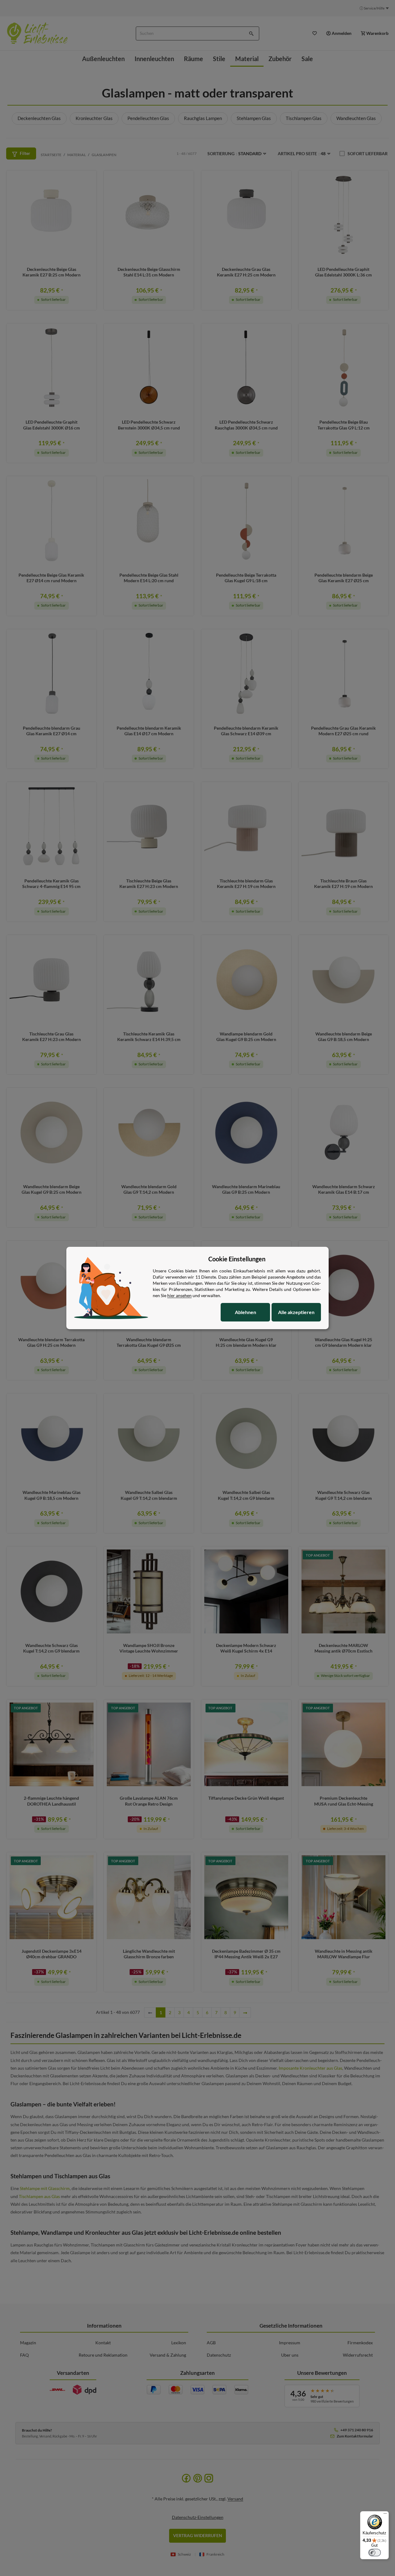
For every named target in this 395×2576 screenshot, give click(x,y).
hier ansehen (179, 1295)
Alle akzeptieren (296, 1312)
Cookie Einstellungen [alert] (237, 1259)
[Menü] (385, 2515)
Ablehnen (245, 1312)
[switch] (375, 2553)
